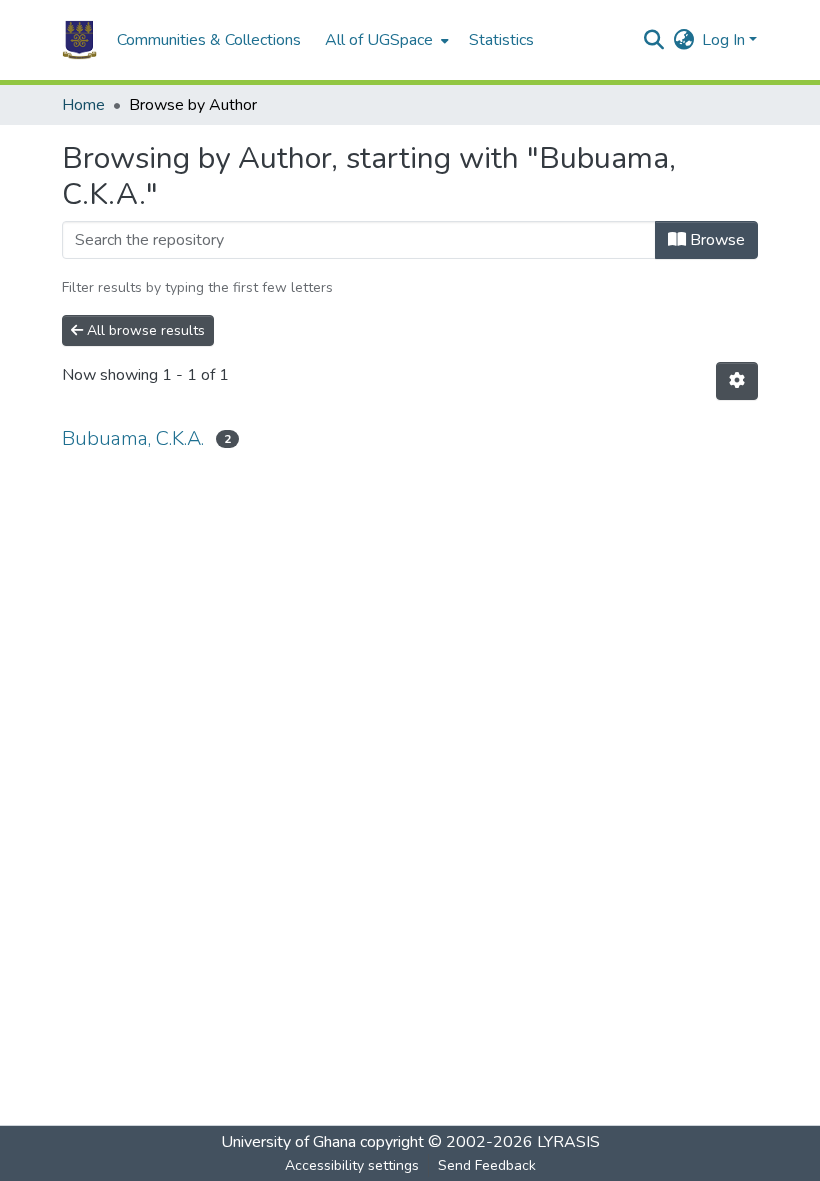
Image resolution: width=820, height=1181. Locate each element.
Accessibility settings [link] (352, 1165)
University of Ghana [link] (288, 1142)
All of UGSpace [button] (379, 40)
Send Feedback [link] (487, 1165)
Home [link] (83, 105)
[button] (79, 40)
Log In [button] (725, 40)
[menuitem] (385, 40)
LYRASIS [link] (568, 1142)
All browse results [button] (144, 330)
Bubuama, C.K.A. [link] (133, 438)
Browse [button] (715, 240)
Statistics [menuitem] (501, 40)
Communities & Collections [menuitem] (209, 40)
